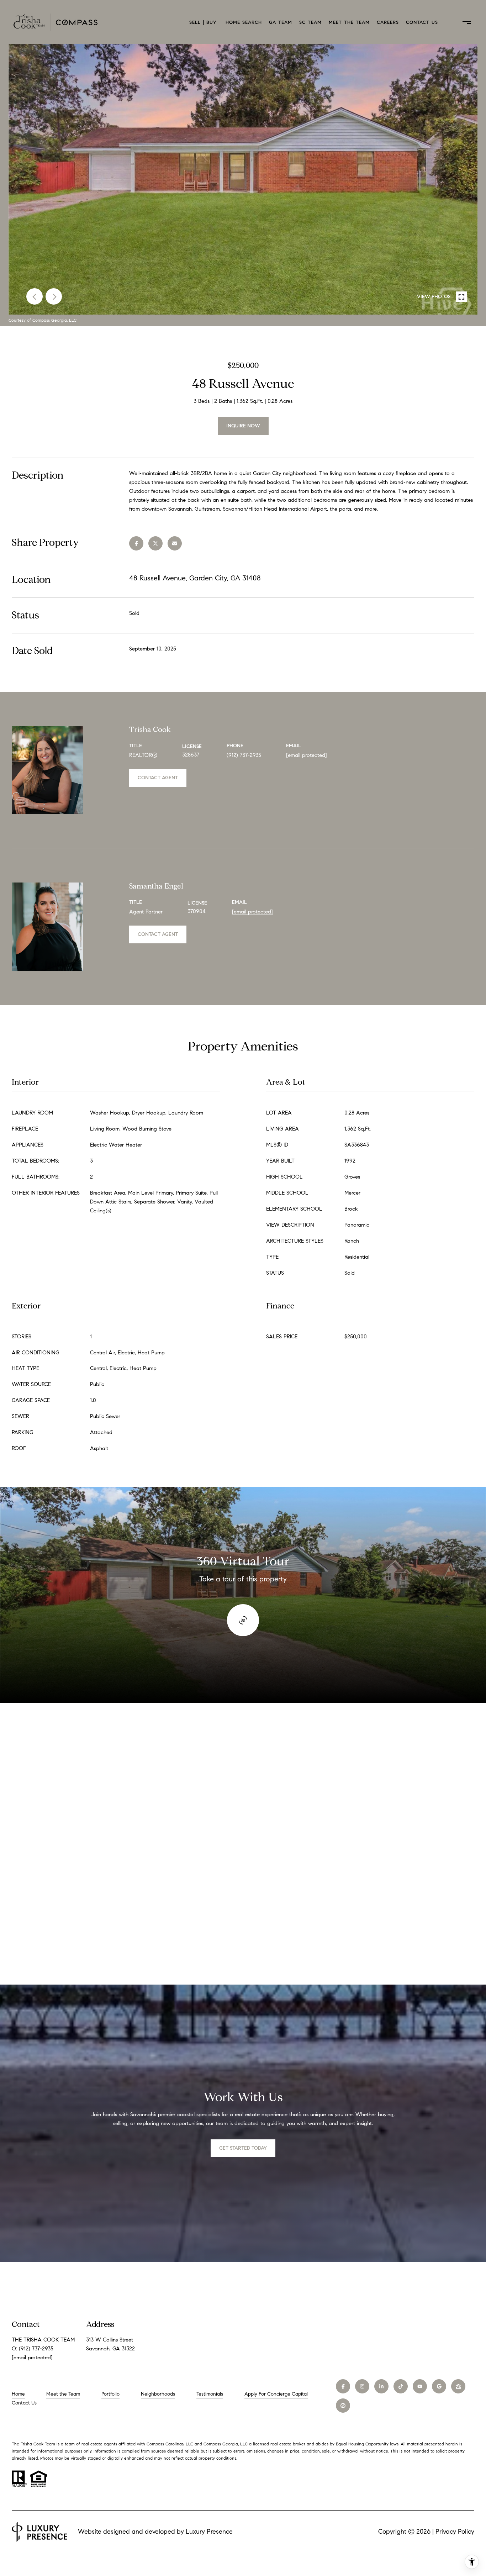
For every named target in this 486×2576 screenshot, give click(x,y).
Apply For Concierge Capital (276, 2394)
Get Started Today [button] (243, 2148)
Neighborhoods (158, 2394)
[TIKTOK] (401, 2386)
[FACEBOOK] (343, 2386)
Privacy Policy (455, 2532)
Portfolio (110, 2394)
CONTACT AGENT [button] (158, 778)
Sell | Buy (204, 22)
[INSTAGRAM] (362, 2386)
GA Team (281, 22)
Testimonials (210, 2394)
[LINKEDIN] (381, 2386)
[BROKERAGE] (343, 2406)
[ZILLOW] (458, 2386)
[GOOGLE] (439, 2386)
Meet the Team (349, 22)
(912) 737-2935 (244, 755)
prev (35, 296)
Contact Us (422, 22)
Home (18, 2394)
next (54, 296)
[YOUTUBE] (420, 2386)
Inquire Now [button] (243, 426)
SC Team (310, 22)
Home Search (244, 22)
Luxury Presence (209, 2532)
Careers (388, 22)
